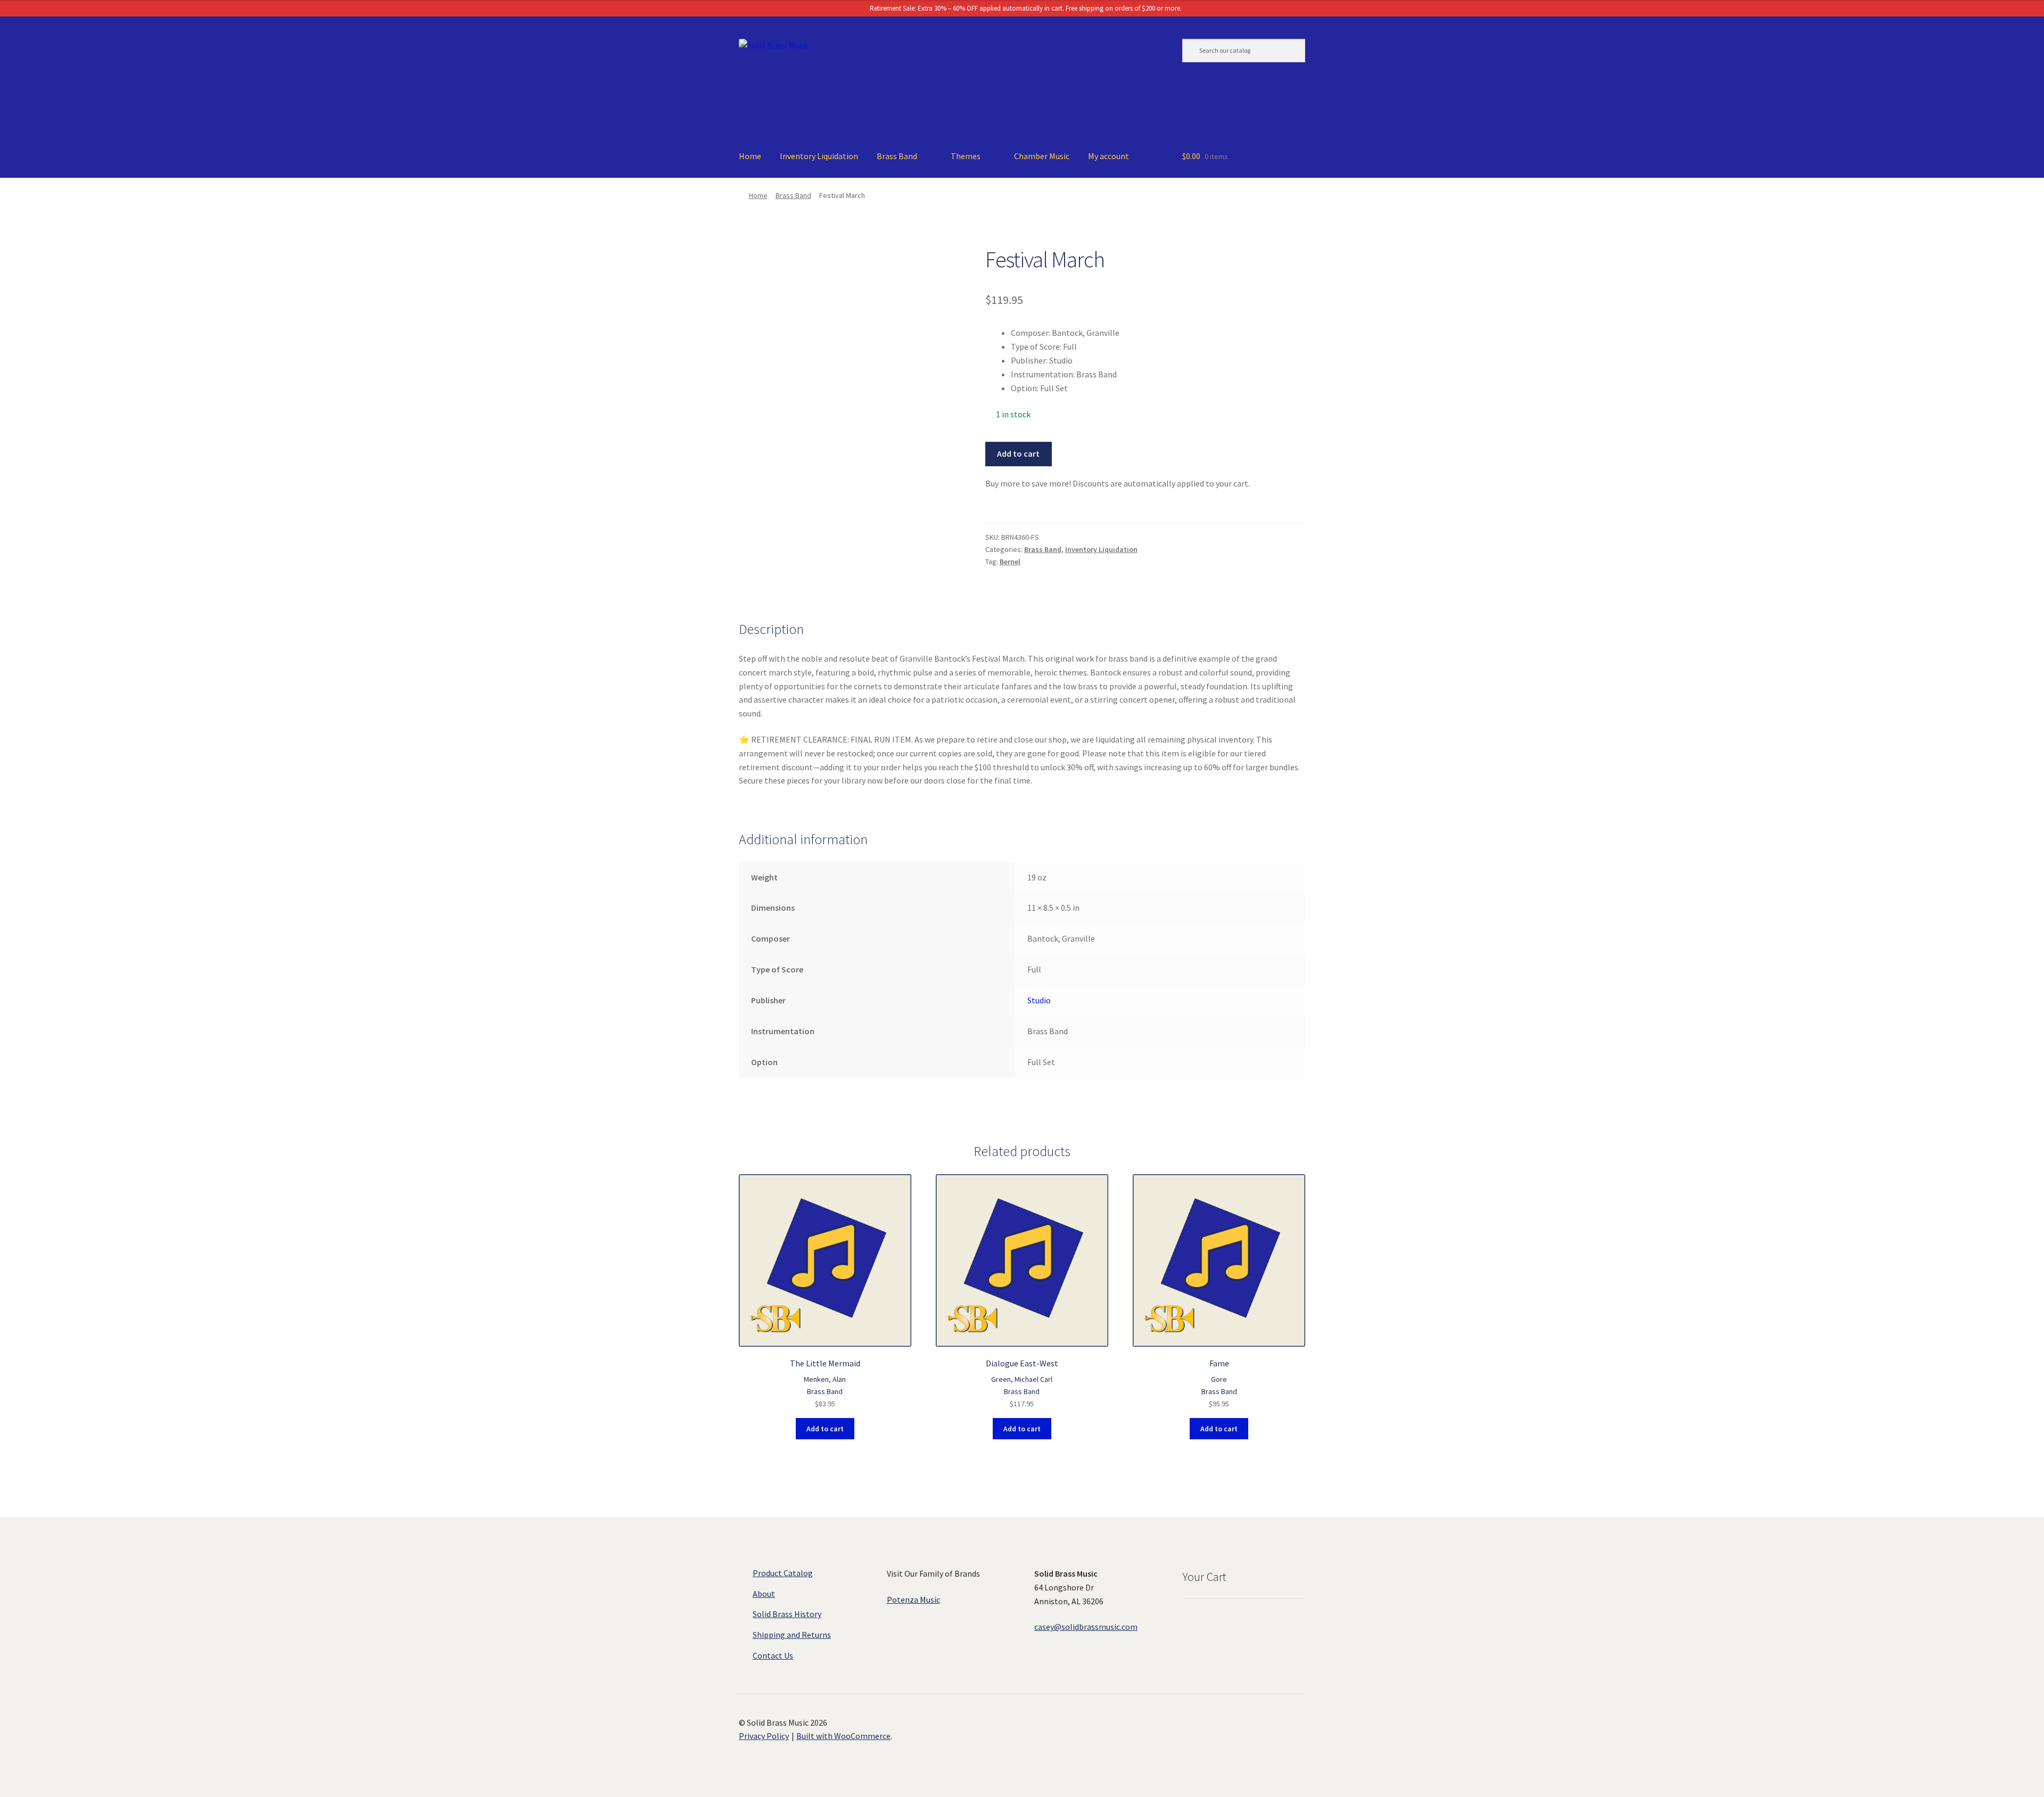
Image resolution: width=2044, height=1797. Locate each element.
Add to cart (1018, 454)
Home (750, 156)
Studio (1039, 1000)
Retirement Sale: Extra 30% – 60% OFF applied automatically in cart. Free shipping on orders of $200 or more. (1025, 8)
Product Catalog (783, 1573)
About (764, 1594)
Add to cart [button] (825, 1429)
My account (1108, 156)
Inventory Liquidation (819, 156)
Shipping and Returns (792, 1635)
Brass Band (897, 156)
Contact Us (773, 1655)
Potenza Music (913, 1600)
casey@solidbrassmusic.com (1086, 1627)
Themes (966, 156)
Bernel (1010, 562)
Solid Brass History (787, 1614)
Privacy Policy (764, 1736)
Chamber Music (1042, 156)
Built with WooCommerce (843, 1736)
